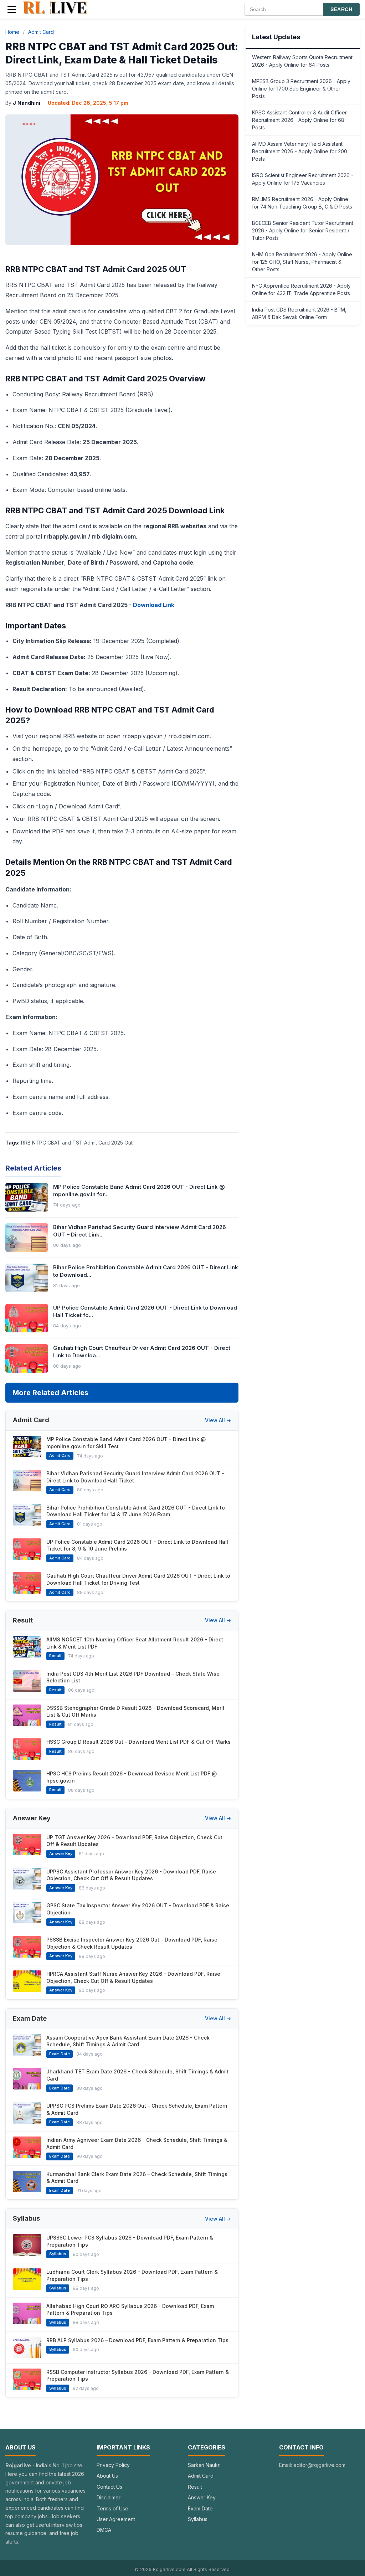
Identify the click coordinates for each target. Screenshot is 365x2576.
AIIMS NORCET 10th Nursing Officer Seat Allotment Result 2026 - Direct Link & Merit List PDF (135, 1643)
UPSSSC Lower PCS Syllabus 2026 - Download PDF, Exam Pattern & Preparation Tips (130, 2241)
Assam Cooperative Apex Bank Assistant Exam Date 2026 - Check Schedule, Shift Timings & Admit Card (128, 2041)
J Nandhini (27, 103)
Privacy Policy (113, 2465)
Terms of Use (112, 2508)
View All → (218, 1420)
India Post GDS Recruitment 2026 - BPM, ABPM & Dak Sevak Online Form (299, 313)
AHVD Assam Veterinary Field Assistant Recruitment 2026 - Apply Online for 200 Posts (300, 151)
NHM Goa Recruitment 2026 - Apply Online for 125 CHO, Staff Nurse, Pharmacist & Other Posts (302, 262)
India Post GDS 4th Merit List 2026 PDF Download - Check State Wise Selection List (133, 1677)
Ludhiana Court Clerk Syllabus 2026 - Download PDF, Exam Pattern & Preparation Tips (132, 2275)
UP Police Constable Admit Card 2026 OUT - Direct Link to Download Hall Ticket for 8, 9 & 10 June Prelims (137, 1545)
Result (195, 2487)
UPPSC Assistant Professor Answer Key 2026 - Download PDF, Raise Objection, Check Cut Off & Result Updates (131, 1875)
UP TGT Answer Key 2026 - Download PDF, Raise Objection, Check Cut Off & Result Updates (134, 1841)
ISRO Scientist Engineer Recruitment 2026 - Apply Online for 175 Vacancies (303, 179)
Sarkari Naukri (204, 2465)
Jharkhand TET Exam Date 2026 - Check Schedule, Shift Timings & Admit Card (137, 2075)
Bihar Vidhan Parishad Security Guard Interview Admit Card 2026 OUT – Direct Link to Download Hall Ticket (135, 1477)
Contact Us (109, 2487)
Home (12, 32)
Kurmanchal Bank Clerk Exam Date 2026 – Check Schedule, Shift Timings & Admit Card (137, 2178)
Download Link (154, 605)
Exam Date (200, 2508)
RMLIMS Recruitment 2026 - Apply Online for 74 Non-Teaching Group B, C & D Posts (302, 203)
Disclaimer (109, 2497)
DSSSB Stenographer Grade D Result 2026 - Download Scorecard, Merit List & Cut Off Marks (135, 1711)
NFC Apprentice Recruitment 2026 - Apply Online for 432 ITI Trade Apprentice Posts (301, 289)
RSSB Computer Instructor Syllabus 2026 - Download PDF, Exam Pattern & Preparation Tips (138, 2376)
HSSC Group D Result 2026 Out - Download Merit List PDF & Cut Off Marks (138, 1742)
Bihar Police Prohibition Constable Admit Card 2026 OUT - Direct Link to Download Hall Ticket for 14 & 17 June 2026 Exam (136, 1511)
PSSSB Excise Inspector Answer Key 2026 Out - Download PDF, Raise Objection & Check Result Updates (132, 1943)
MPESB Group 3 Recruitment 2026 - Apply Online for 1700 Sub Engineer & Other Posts (301, 89)
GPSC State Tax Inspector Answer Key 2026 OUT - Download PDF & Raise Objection (138, 1909)
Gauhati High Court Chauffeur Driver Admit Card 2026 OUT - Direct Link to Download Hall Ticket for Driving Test (138, 1579)
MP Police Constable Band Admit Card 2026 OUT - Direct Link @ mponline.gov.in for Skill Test (126, 1443)
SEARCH (341, 9)
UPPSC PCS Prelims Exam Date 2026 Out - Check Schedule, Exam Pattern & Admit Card (137, 2109)
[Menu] (12, 9)
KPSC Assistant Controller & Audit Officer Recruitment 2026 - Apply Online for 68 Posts (299, 120)
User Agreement (116, 2519)
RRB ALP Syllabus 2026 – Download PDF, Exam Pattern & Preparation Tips (137, 2340)
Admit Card (41, 32)
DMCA (104, 2530)
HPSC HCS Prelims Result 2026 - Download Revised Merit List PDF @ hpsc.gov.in (132, 1777)
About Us (107, 2476)
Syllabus (198, 2519)
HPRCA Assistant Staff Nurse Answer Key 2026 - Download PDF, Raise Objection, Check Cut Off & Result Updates (133, 1977)
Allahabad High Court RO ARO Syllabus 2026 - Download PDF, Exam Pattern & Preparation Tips (130, 2310)
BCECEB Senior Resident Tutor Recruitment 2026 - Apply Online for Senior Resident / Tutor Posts (303, 230)
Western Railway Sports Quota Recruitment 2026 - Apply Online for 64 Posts (302, 61)
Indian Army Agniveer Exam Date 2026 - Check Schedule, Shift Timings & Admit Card (137, 2143)
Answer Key (202, 2497)
